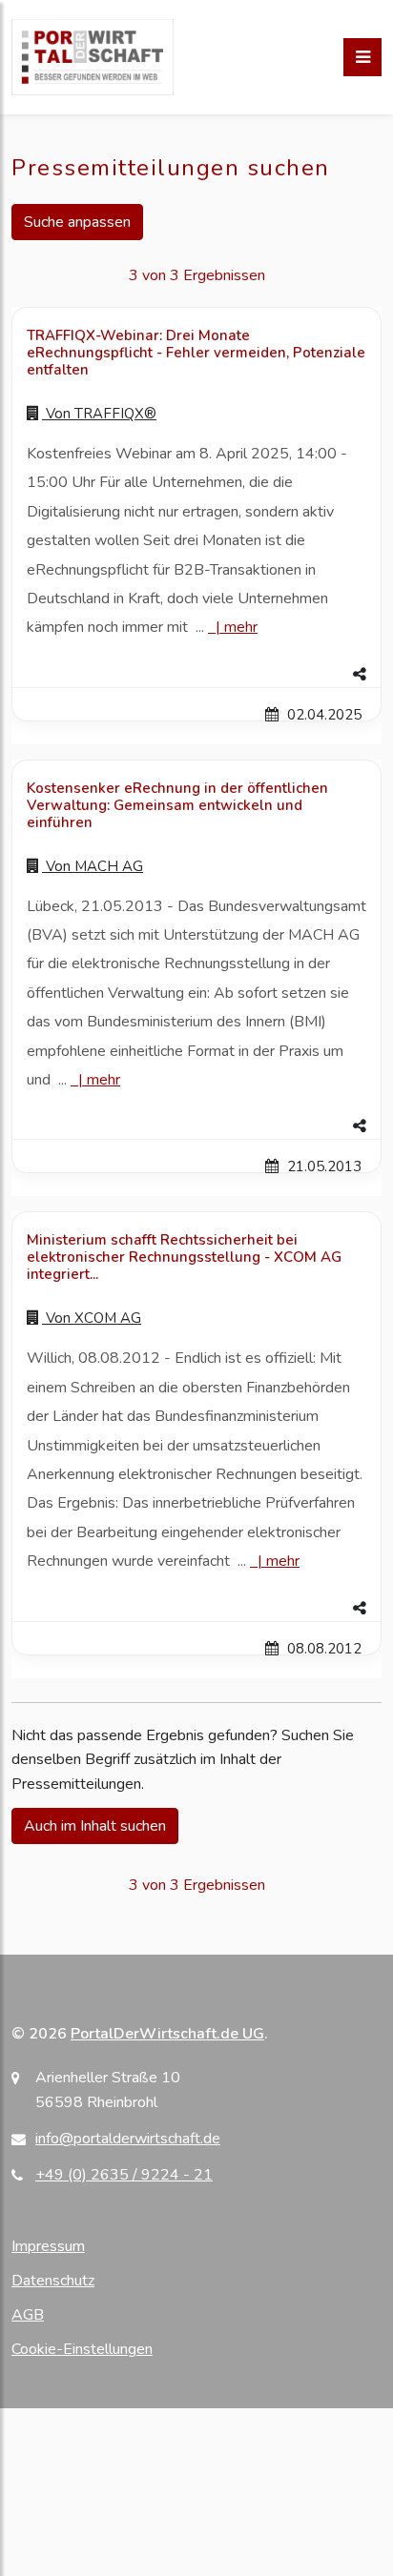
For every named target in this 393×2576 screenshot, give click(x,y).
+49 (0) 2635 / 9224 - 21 (124, 2175)
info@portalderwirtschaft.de (128, 2139)
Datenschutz (53, 2281)
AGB (28, 2315)
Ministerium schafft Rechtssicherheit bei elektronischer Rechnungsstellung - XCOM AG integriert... (184, 1257)
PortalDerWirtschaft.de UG (167, 2034)
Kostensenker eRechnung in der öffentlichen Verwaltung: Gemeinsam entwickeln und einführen (177, 805)
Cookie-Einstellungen (82, 2349)
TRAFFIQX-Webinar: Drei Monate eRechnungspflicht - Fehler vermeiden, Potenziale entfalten (196, 353)
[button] (196, 675)
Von (99, 414)
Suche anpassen (77, 222)
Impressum (48, 2246)
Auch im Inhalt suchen (95, 1826)
